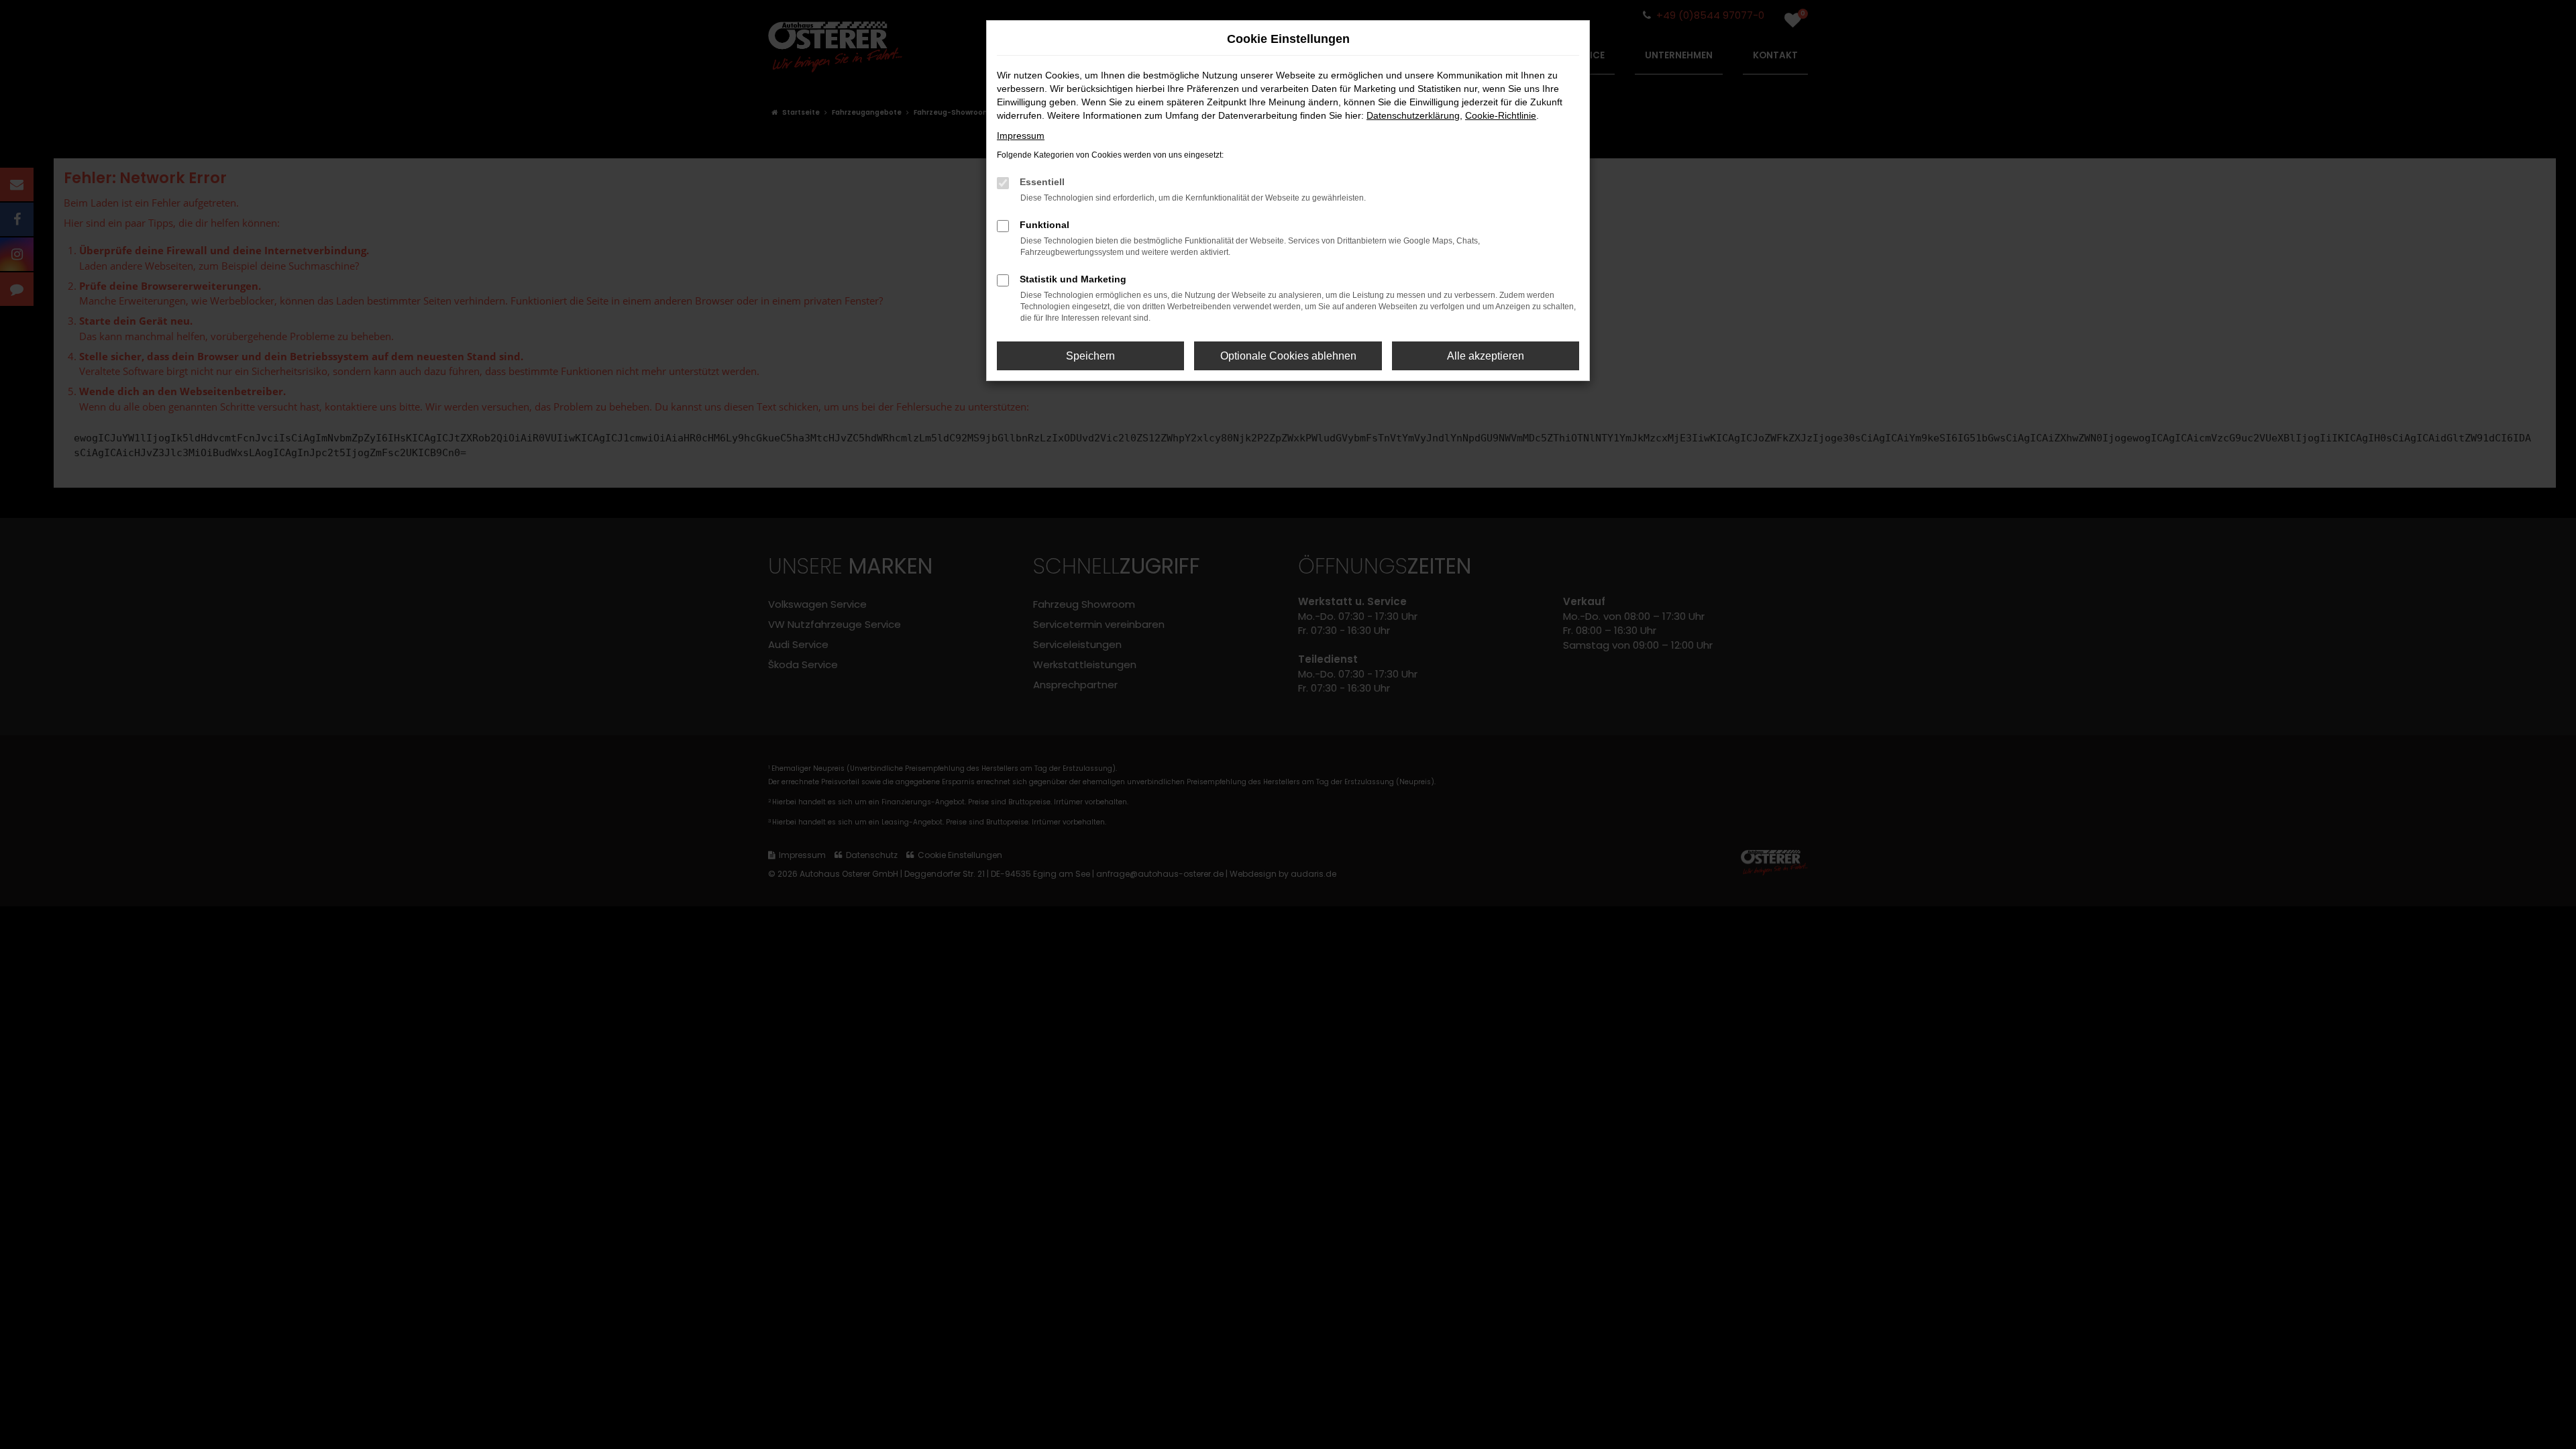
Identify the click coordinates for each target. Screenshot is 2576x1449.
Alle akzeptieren (1486, 356)
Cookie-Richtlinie (1501, 115)
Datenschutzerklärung (1413, 115)
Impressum (1021, 136)
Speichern (1090, 356)
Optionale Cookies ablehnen (1288, 356)
